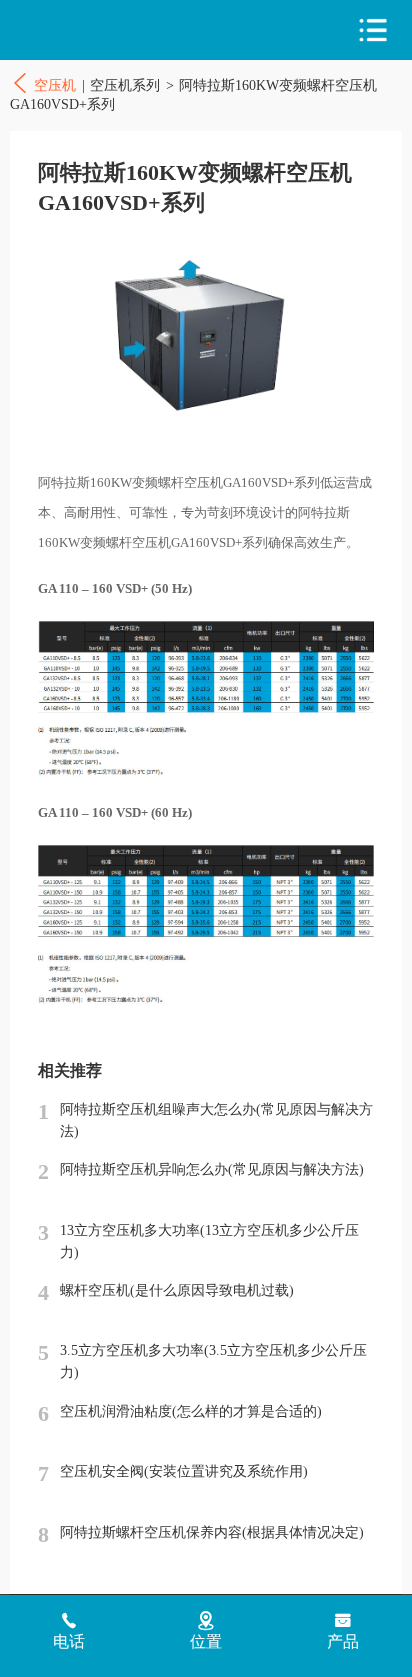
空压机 (98, 30)
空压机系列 (125, 85)
